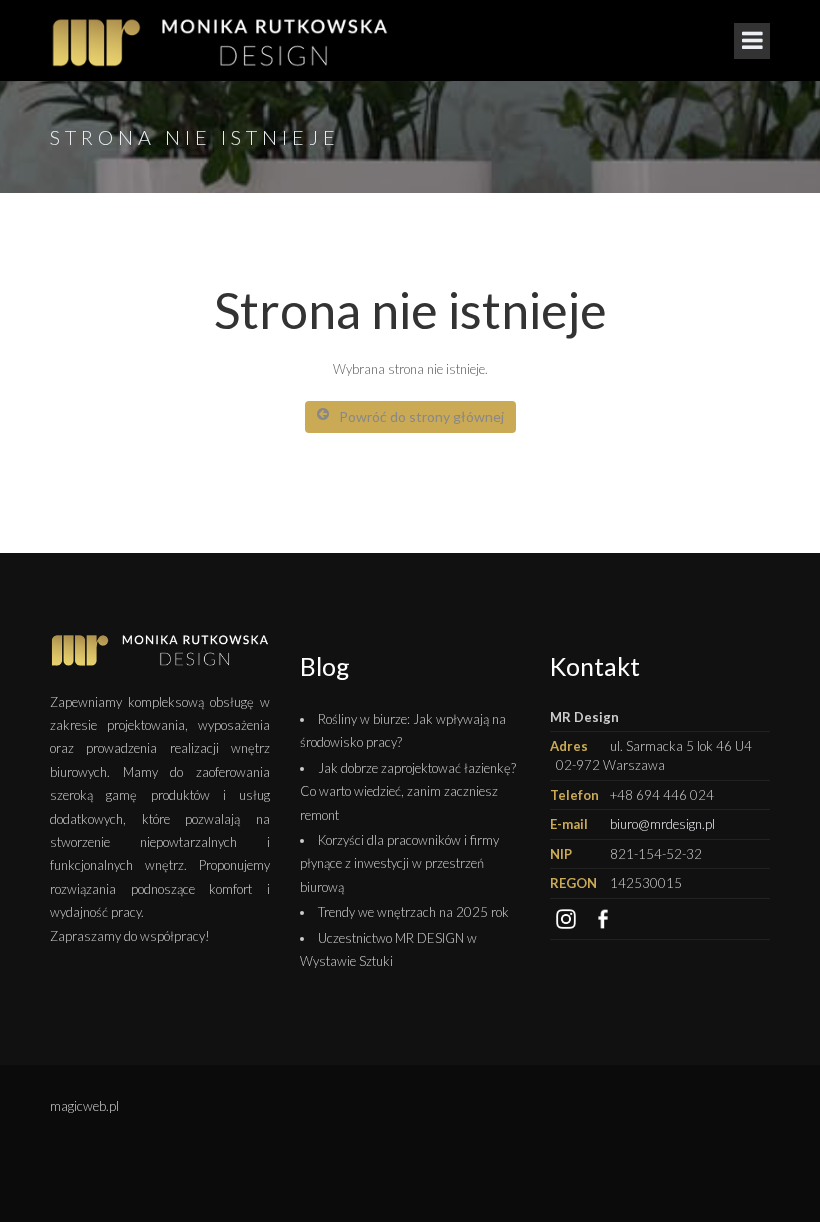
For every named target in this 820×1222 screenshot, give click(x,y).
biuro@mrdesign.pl (662, 824)
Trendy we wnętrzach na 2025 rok (413, 912)
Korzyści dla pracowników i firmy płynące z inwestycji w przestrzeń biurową (399, 863)
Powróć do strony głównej (421, 416)
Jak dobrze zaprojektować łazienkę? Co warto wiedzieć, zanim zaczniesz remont (408, 791)
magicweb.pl (84, 1106)
